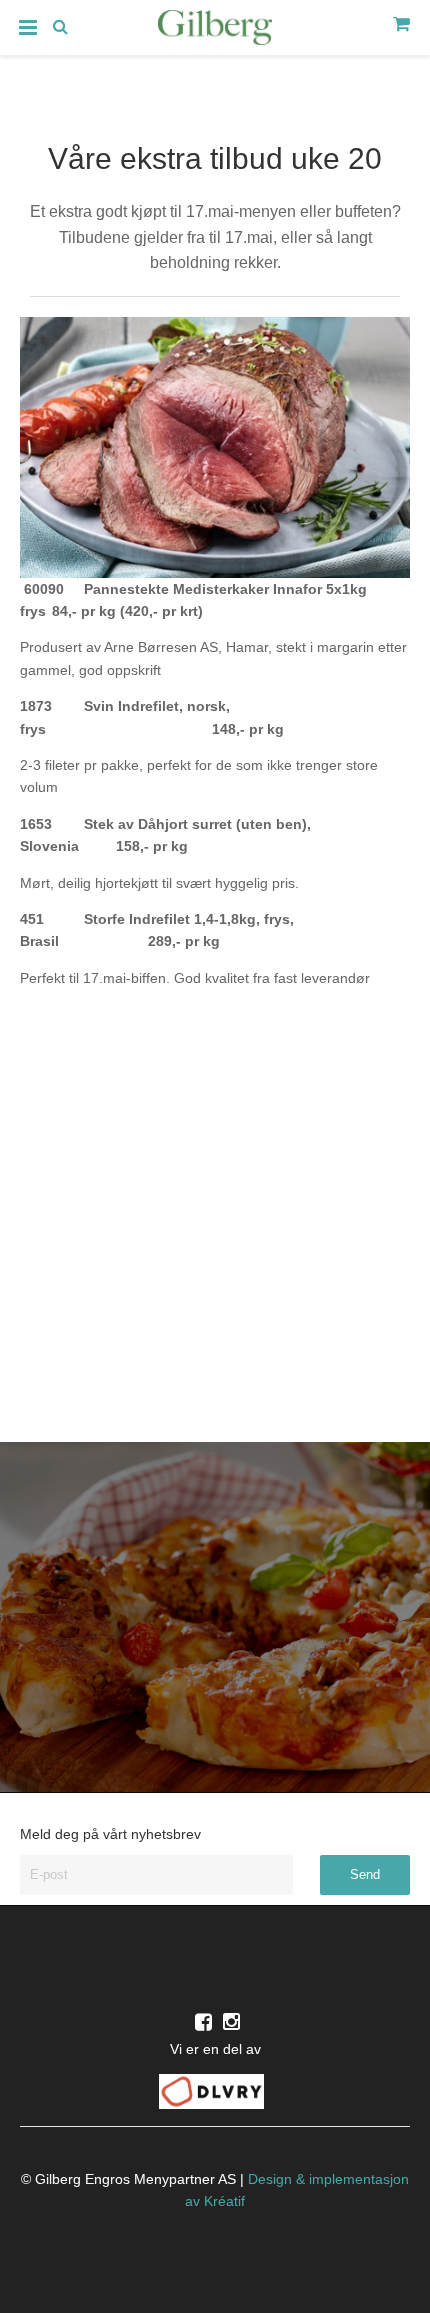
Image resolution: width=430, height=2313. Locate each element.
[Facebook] (203, 2022)
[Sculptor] (215, 31)
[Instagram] (231, 2022)
